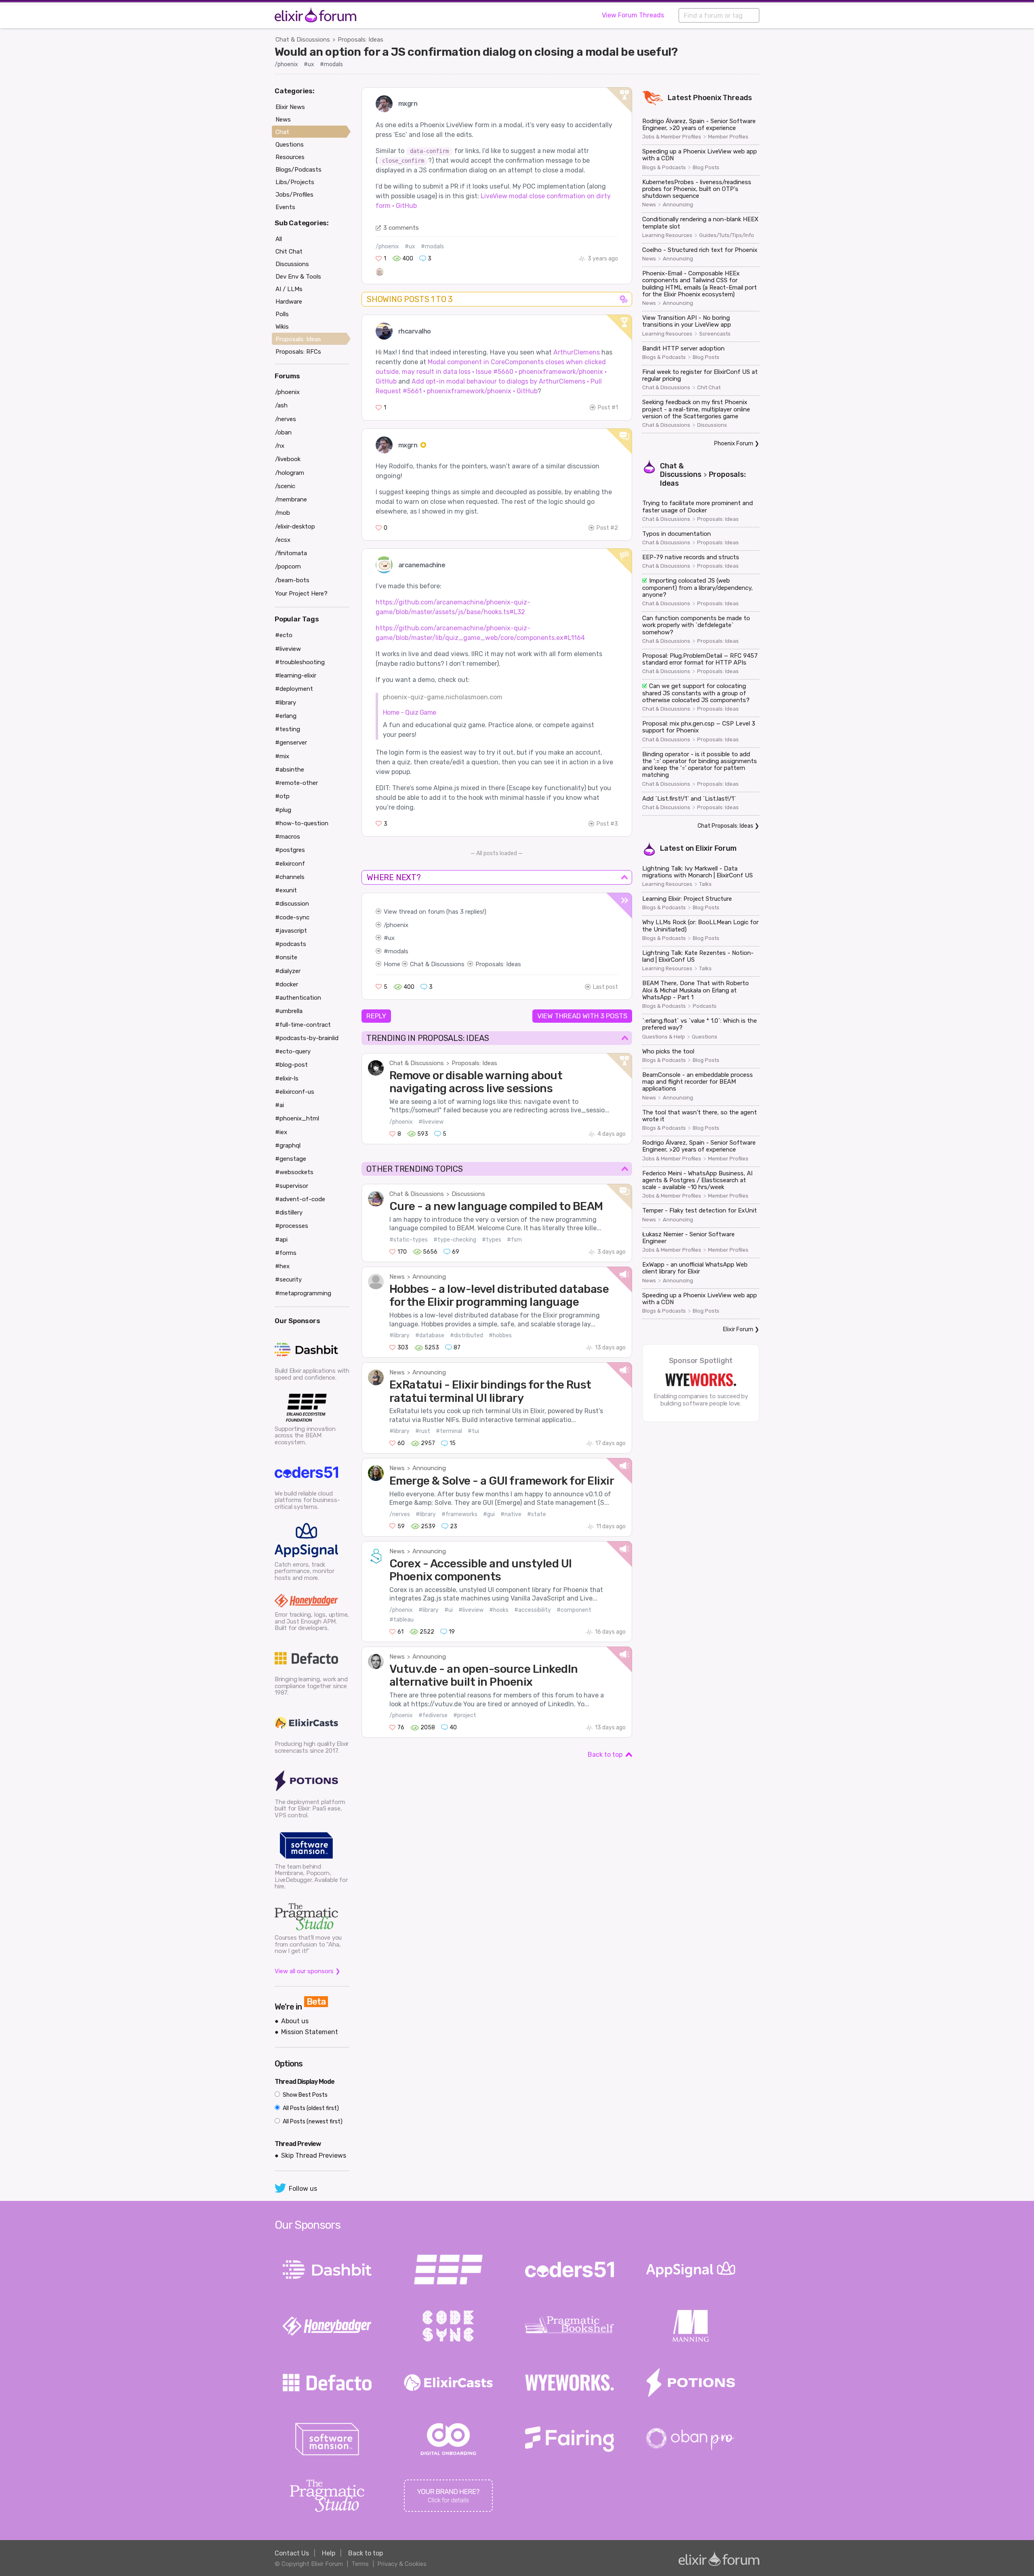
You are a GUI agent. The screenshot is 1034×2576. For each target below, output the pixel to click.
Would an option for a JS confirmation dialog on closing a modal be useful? (476, 52)
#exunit (286, 890)
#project (465, 1715)
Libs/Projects (295, 182)
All (279, 239)
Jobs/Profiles (294, 195)
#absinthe (290, 770)
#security (288, 1280)
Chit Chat (709, 388)
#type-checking (455, 1240)
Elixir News (290, 107)
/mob (283, 513)
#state (537, 1514)
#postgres (290, 850)
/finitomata (291, 553)
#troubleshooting (300, 662)
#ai (280, 1105)
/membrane (291, 499)
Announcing (429, 1277)
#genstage (291, 1159)
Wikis (282, 327)
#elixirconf (290, 864)
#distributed (467, 1335)
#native (511, 1514)
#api (281, 1240)
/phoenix (286, 64)
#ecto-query (293, 1051)
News (397, 1277)
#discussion (292, 904)
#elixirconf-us (295, 1092)
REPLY (376, 1016)
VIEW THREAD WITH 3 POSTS (582, 1016)
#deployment (294, 689)
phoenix (397, 925)
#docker (287, 984)
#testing (288, 729)
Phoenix (707, 98)
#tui (473, 1431)
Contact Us (292, 2553)
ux (391, 938)
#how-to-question (302, 823)
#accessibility (533, 1610)
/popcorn (288, 566)
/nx (280, 446)
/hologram (290, 473)
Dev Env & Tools (298, 277)
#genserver (291, 743)
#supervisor (292, 1186)
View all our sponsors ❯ (308, 1971)
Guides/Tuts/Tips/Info (727, 235)
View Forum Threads (633, 15)
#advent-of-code (300, 1199)
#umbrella (289, 1011)
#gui (489, 1514)
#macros (288, 837)
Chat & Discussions (303, 40)
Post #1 (608, 408)
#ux (309, 64)
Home (392, 964)
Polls (282, 314)
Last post (605, 987)
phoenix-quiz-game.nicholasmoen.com (443, 697)
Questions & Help (664, 1037)
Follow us (303, 2189)
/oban (283, 432)
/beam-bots (292, 580)
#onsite (286, 957)
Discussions (468, 1194)
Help (329, 2553)
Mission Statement (310, 2032)
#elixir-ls (287, 1078)
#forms (286, 1253)
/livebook (288, 459)
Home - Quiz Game (410, 712)
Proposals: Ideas (360, 40)
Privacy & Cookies (402, 2564)
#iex (281, 1132)
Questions (705, 1037)
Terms (360, 2564)
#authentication (298, 998)
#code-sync (292, 917)
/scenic (285, 486)
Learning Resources (667, 235)
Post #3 (607, 824)
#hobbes (500, 1335)
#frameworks (459, 1514)
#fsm (514, 1240)
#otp (282, 796)
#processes (292, 1226)
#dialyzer (288, 971)
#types (492, 1240)
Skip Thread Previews (314, 2155)
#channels (290, 877)
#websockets (294, 1172)
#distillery (289, 1212)
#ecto (284, 635)
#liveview (431, 1122)
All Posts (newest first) (312, 2122)
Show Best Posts (305, 2095)
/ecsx (283, 540)
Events (285, 207)
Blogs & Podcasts (664, 168)
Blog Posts (706, 168)
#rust (423, 1431)
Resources (290, 157)
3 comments (401, 228)
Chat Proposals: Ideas (725, 826)
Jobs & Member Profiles (672, 137)
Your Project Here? (301, 594)
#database (430, 1335)
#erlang (286, 716)
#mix (282, 756)
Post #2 (607, 528)
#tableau (401, 1620)
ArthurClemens (577, 352)
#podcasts (291, 944)
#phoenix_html (297, 1118)
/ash (281, 405)
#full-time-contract (303, 1025)
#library (399, 1335)
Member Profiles (728, 137)
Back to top (605, 1755)
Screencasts (715, 334)
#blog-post (291, 1065)
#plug (283, 810)
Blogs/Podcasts (298, 170)
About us (295, 2021)
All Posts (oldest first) (310, 2108)
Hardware (289, 302)
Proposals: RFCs (298, 352)
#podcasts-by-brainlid (307, 1038)
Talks (705, 884)
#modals (331, 64)
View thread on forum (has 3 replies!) (435, 912)
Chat (282, 132)
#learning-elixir (296, 675)
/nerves (400, 1514)
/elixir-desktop (295, 527)
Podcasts (705, 1006)
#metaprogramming (303, 1293)
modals (398, 951)
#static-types (409, 1240)
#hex (282, 1266)
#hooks (499, 1610)
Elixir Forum (716, 848)
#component (574, 1610)
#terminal (449, 1431)
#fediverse (433, 1715)
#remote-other (296, 783)
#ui (449, 1610)
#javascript (291, 931)
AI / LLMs (289, 289)
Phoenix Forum (734, 444)
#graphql (288, 1145)
